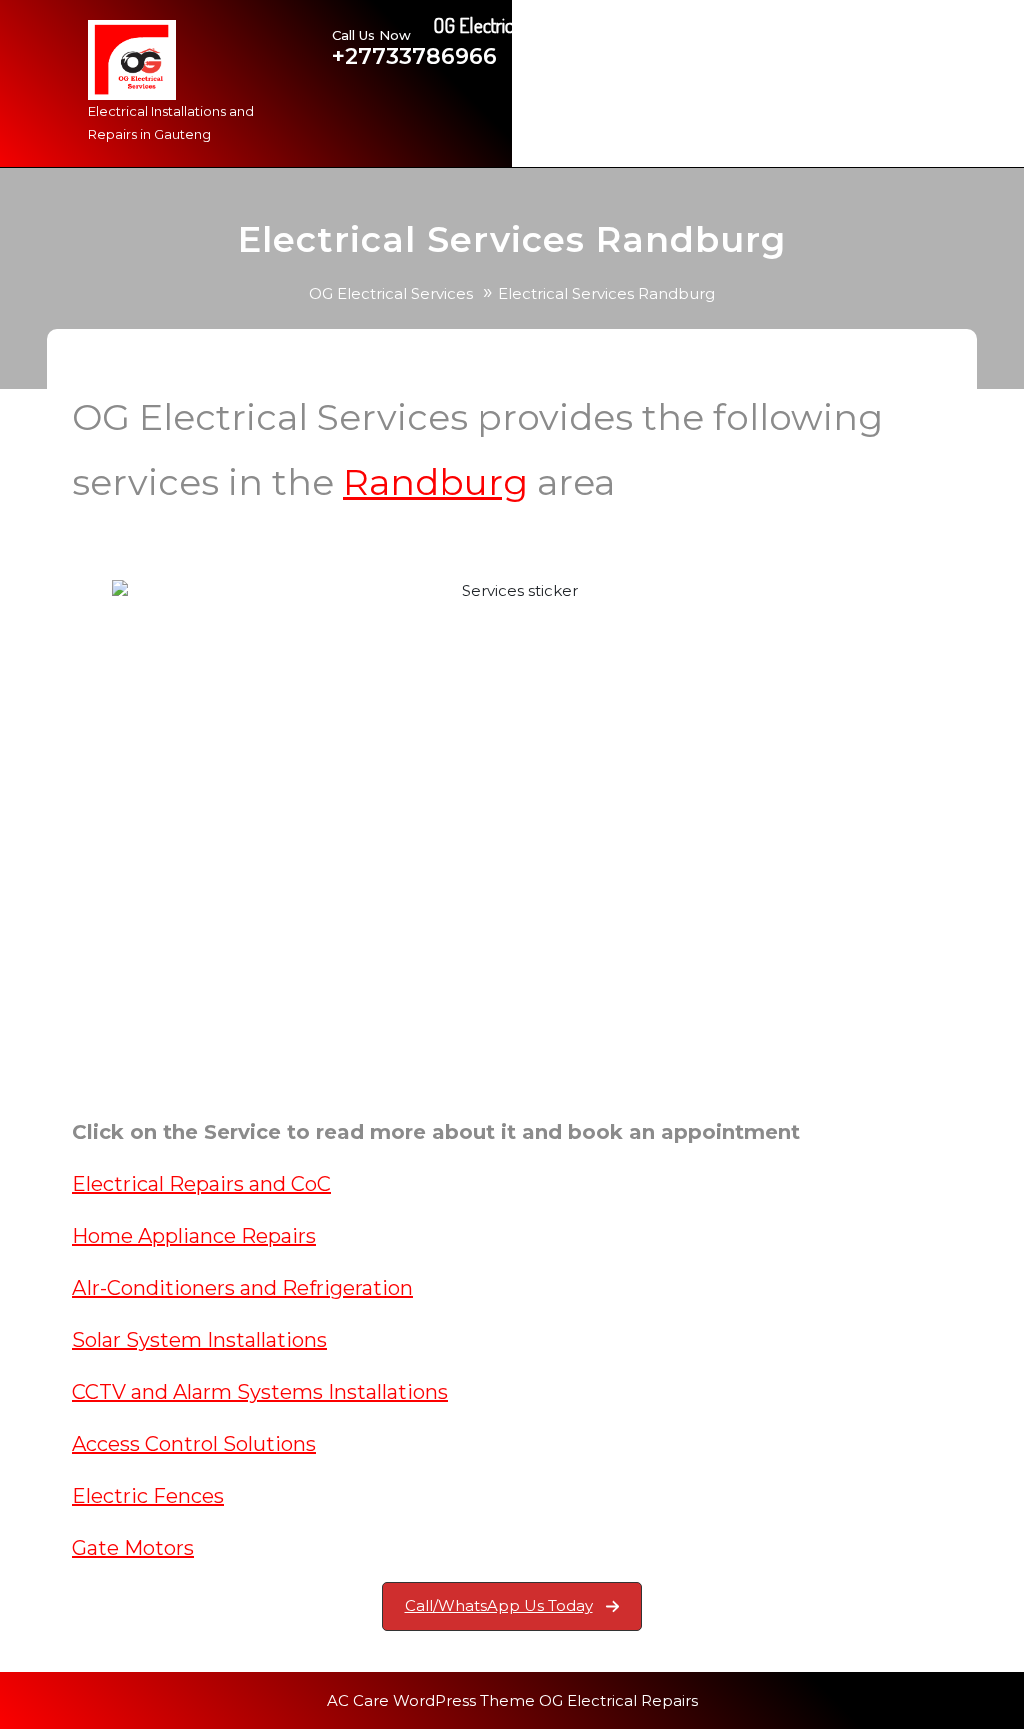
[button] (512, 1606)
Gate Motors (133, 1548)
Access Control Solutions (194, 1444)
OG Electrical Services (391, 293)
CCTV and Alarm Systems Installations (260, 1392)
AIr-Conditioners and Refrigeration (242, 1288)
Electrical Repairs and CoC (201, 1184)
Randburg (435, 482)
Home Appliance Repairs (194, 1236)
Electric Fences (148, 1496)
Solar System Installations (199, 1340)
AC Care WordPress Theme (431, 1700)
